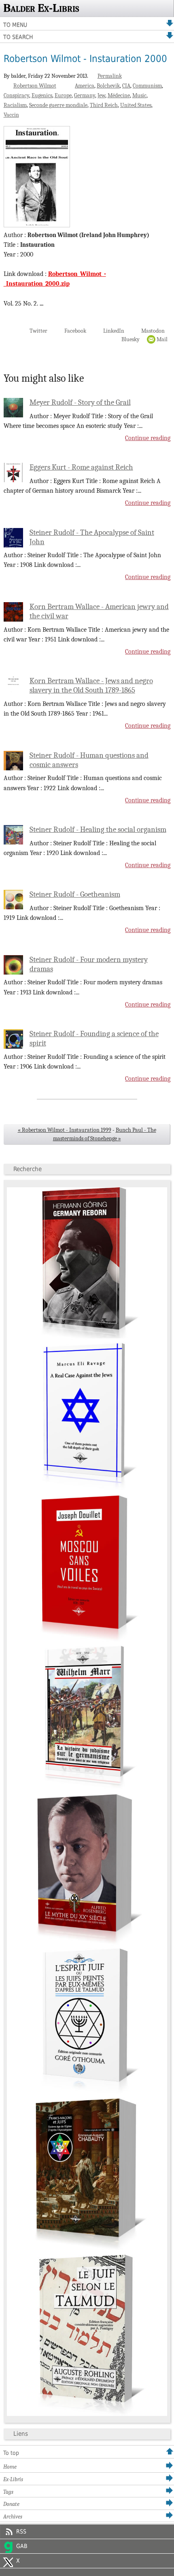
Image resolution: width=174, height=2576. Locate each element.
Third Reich (104, 105)
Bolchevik (108, 86)
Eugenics (42, 95)
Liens (21, 2434)
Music (139, 95)
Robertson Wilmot (35, 86)
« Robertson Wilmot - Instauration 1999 (65, 1130)
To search (18, 37)
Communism (147, 86)
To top (11, 2453)
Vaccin (11, 115)
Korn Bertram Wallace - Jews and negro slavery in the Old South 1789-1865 (91, 685)
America (85, 86)
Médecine (119, 95)
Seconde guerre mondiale (58, 105)
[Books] (87, 2414)
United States (136, 105)
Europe (63, 95)
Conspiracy (16, 95)
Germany (85, 95)
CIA (126, 86)
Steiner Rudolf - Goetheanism (75, 894)
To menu (15, 25)
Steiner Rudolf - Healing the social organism (98, 829)
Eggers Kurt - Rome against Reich (81, 467)
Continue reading (148, 438)
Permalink (110, 76)
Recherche (28, 1169)
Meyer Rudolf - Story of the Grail (80, 402)
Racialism (15, 105)
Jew (101, 95)
